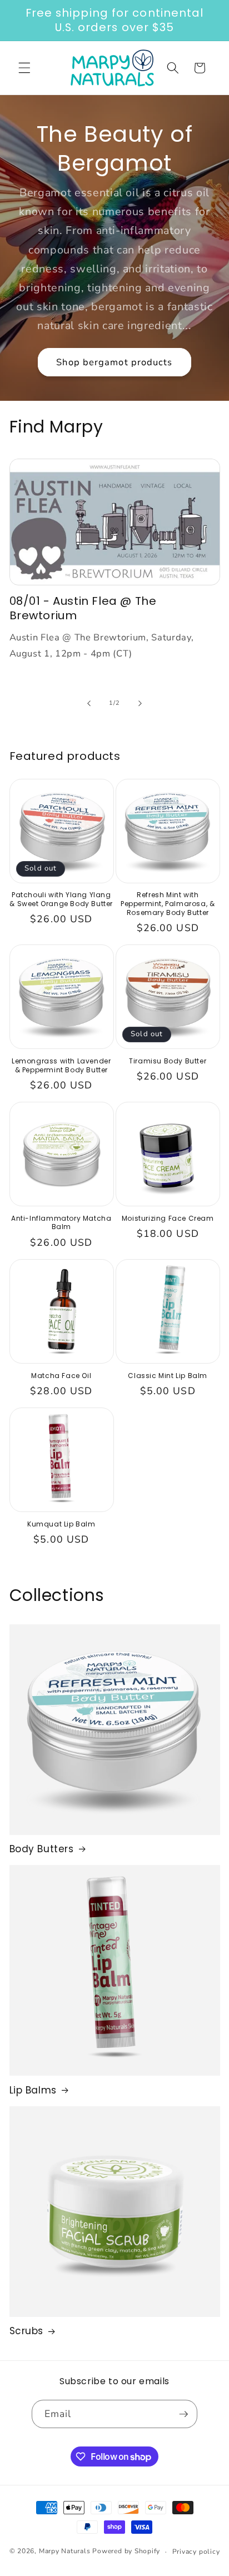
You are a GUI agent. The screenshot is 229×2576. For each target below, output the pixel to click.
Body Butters (42, 1849)
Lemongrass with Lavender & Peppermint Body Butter (61, 1065)
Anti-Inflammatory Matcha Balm (61, 1223)
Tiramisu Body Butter (168, 1061)
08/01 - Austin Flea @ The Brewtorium (83, 608)
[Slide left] (89, 703)
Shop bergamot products (114, 362)
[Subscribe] (183, 2414)
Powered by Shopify (126, 2552)
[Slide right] (140, 703)
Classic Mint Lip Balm (168, 1376)
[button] (24, 68)
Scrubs (27, 2331)
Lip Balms (33, 2090)
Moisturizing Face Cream (168, 1219)
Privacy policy (196, 2552)
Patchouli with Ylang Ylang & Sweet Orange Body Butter (61, 899)
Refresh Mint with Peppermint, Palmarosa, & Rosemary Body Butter (168, 904)
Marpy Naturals (65, 2552)
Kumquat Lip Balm (61, 1524)
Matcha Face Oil (61, 1376)
